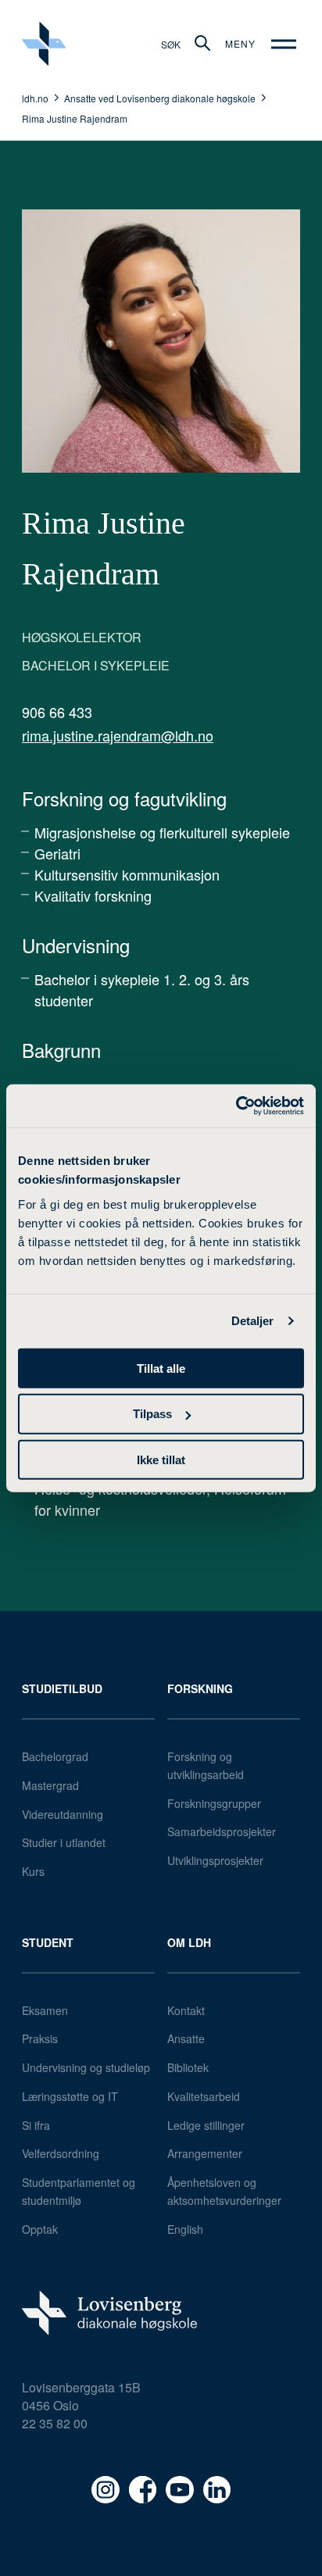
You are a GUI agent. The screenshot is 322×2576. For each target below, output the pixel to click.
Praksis (40, 2038)
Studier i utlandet (64, 1842)
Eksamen (45, 2010)
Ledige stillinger (206, 2125)
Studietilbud (62, 1688)
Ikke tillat (161, 1460)
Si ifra (36, 2125)
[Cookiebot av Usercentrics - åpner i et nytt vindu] (236, 1106)
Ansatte (186, 2038)
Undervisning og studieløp (86, 2067)
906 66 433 (57, 712)
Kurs (33, 1871)
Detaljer (253, 1321)
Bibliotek (188, 2067)
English (185, 2229)
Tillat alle (161, 1368)
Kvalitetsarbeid (204, 2096)
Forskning (200, 1688)
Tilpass (152, 1414)
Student (48, 1942)
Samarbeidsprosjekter (222, 1831)
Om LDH (189, 1942)
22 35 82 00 (55, 2423)
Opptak (40, 2229)
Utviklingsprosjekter (215, 1860)
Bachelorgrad (55, 1756)
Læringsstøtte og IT (70, 2096)
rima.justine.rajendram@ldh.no (118, 735)
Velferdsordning (61, 2153)
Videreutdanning (63, 1814)
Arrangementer (205, 2153)
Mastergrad (50, 1785)
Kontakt (186, 2010)
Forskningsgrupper (214, 1803)
